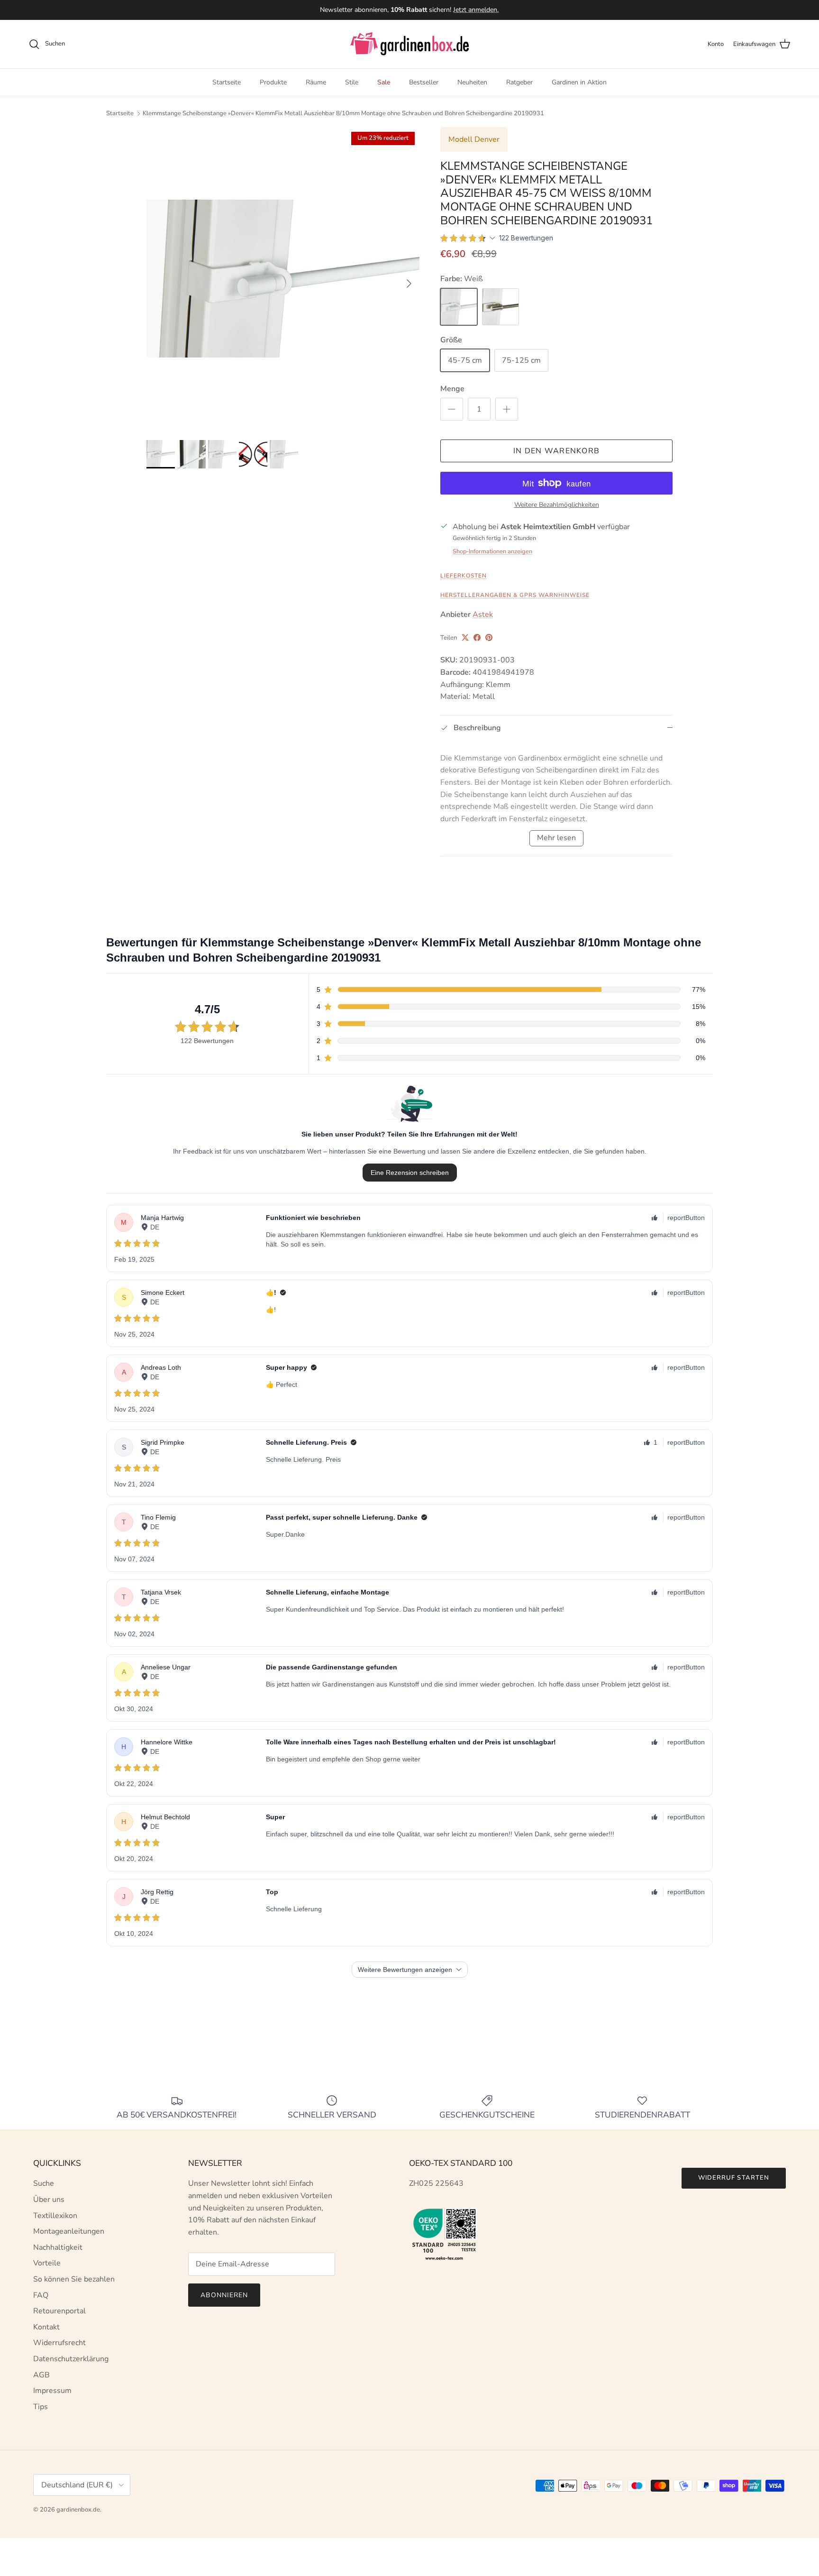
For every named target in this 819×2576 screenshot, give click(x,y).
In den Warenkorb (556, 451)
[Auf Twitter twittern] (465, 637)
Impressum (52, 2391)
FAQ (41, 2295)
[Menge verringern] (452, 409)
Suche (44, 2183)
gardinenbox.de (78, 2510)
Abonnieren (224, 2295)
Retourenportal (59, 2311)
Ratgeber (519, 82)
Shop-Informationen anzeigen (492, 551)
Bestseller (424, 82)
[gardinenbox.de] (409, 44)
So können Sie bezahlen (74, 2279)
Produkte (273, 82)
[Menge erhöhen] (507, 409)
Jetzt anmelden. (476, 10)
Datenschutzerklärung (71, 2359)
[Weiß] (459, 307)
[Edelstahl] (500, 307)
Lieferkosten (464, 576)
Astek (483, 614)
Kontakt (46, 2327)
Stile (352, 82)
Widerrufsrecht (59, 2343)
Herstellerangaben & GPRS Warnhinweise (515, 595)
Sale (384, 82)
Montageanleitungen (69, 2231)
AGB (41, 2375)
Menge (452, 389)
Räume (316, 82)
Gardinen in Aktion (579, 82)
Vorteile (47, 2263)
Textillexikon (55, 2216)
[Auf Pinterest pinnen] (489, 637)
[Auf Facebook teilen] (477, 637)
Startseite (227, 82)
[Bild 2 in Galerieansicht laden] (283, 279)
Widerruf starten (734, 2178)
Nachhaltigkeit (58, 2247)
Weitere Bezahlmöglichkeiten (557, 505)
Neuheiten (472, 82)
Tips (41, 2407)
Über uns (49, 2200)
